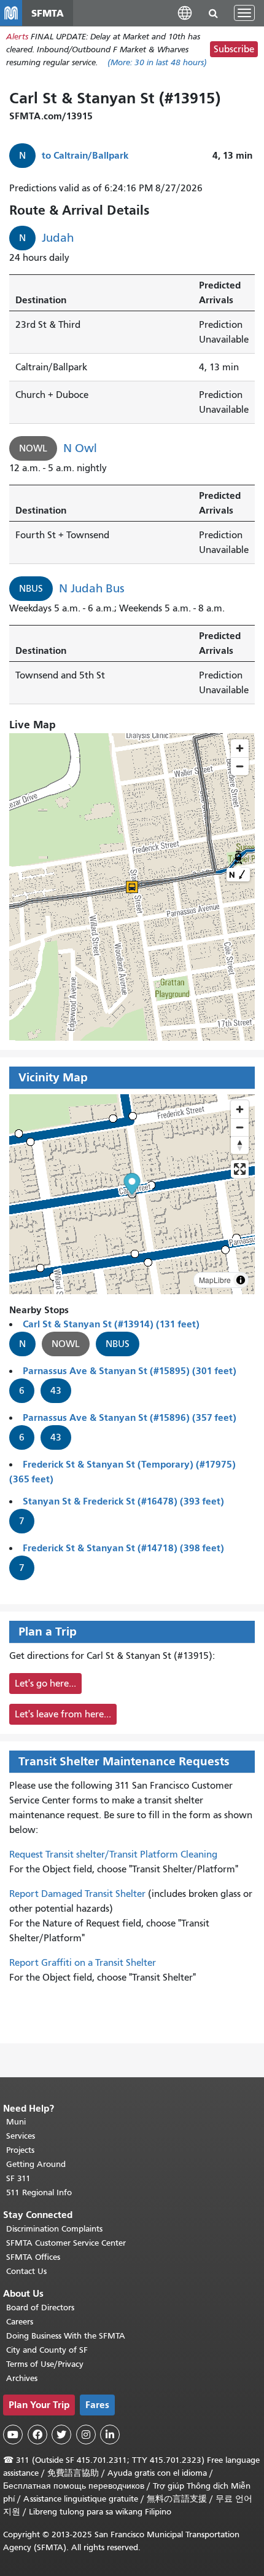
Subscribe (234, 49)
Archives (22, 2378)
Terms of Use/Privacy (45, 2364)
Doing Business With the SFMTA (66, 2336)
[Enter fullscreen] (240, 1169)
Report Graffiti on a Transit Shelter (83, 1963)
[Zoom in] (240, 1109)
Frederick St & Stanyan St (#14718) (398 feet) (123, 1548)
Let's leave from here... (63, 1714)
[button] (185, 13)
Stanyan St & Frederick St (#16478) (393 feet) (123, 1501)
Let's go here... (45, 1684)
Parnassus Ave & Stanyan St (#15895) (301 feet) (130, 1371)
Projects (20, 2150)
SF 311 (18, 2178)
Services (21, 2136)
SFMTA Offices (33, 2257)
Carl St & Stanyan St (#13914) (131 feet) (111, 1324)
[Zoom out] (240, 1127)
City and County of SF (47, 2350)
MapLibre (215, 1280)
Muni (16, 2122)
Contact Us (26, 2271)
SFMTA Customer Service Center (66, 2243)
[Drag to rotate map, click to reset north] (240, 1145)
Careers (20, 2322)
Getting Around (36, 2164)
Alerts (17, 37)
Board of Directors (40, 2308)
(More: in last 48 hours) (157, 62)
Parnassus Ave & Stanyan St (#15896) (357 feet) (130, 1417)
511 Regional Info (39, 2192)
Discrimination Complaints (54, 2229)
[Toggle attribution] (241, 1280)
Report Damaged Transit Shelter (77, 1894)
